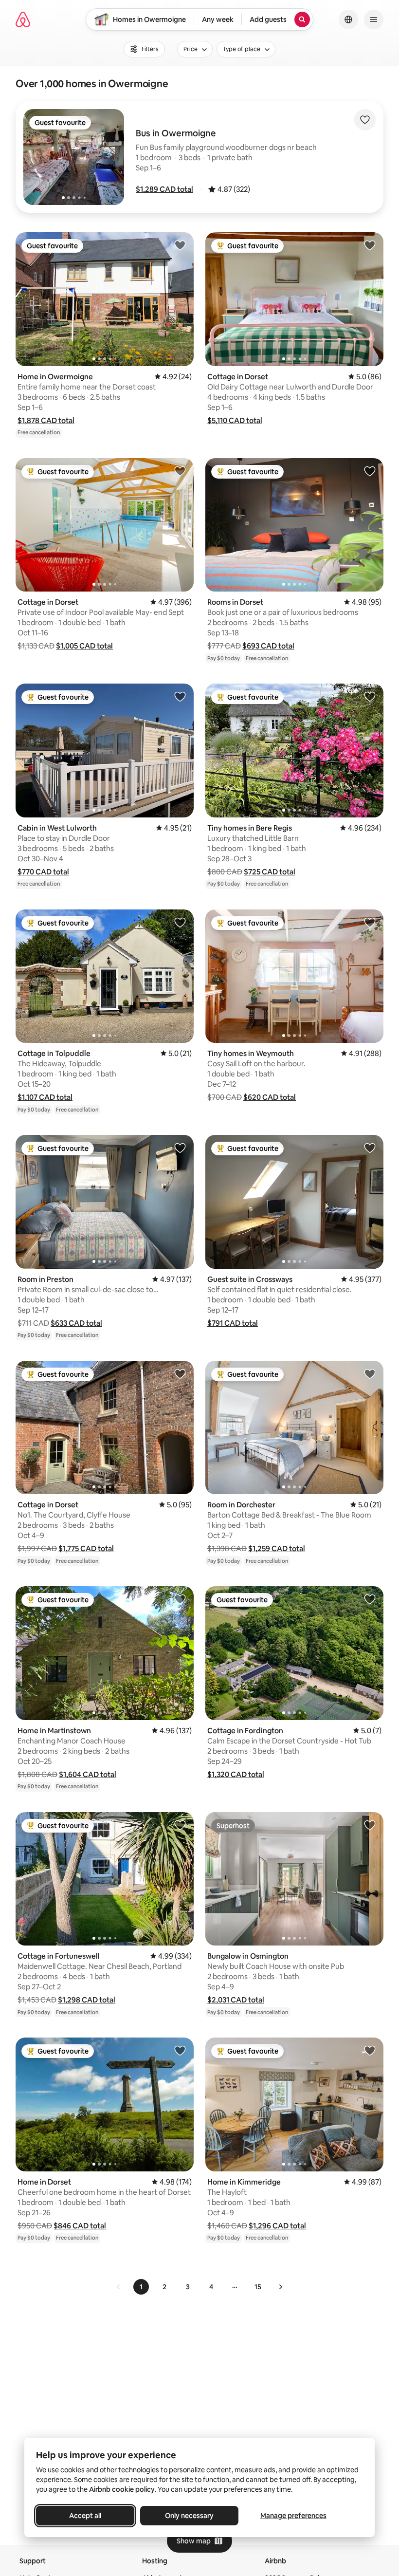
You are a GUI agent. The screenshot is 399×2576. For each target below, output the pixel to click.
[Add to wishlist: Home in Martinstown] (180, 1599)
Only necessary (189, 2516)
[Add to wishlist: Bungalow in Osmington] (370, 1825)
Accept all (85, 2516)
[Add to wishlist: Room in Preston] (180, 1148)
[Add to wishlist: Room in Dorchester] (370, 1373)
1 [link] (141, 2287)
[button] (164, 189)
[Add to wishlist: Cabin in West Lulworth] (180, 696)
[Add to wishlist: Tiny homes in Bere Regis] (370, 696)
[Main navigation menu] (374, 19)
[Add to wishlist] (365, 120)
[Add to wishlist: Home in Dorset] (180, 2050)
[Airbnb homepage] (23, 19)
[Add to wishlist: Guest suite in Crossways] (370, 1148)
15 (258, 2287)
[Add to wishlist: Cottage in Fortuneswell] (180, 1825)
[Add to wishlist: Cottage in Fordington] (370, 1599)
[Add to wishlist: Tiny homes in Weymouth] (370, 922)
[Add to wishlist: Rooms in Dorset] (370, 471)
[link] (119, 2287)
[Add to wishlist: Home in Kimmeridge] (370, 2050)
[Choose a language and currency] (348, 19)
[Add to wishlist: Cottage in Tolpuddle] (180, 922)
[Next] (280, 2287)
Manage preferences (293, 2516)
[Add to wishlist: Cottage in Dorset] (370, 245)
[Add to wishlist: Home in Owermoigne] (180, 245)
